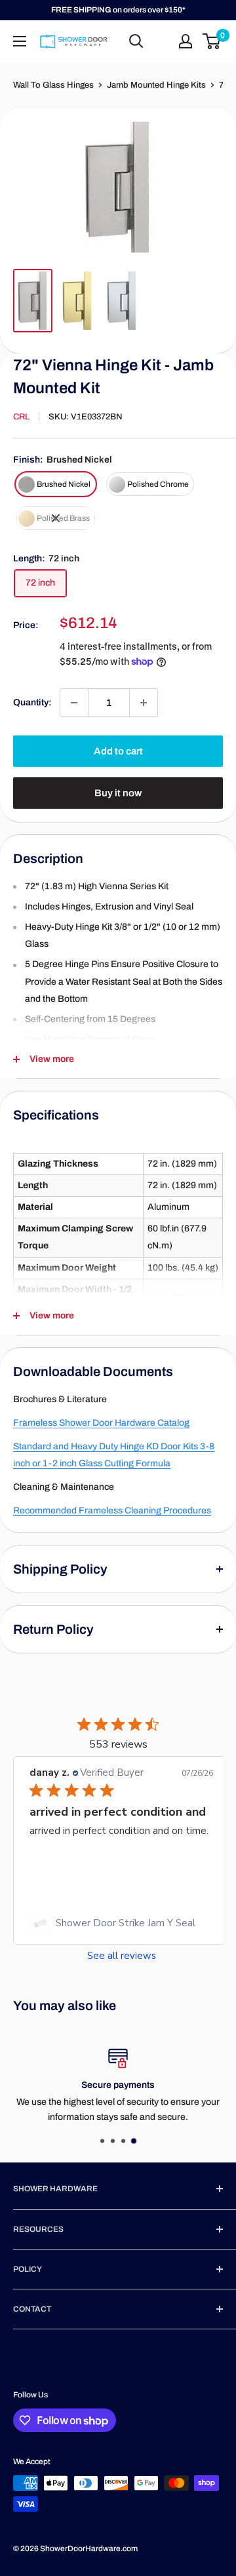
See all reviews (122, 1956)
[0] (212, 41)
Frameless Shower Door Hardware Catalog (101, 1423)
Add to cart (118, 751)
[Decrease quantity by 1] (74, 703)
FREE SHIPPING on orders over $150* (118, 10)
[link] (121, 1923)
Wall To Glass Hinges (53, 85)
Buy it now (118, 793)
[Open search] (136, 41)
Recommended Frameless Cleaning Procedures (112, 1510)
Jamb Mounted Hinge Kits (156, 85)
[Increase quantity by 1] (144, 703)
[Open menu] (20, 41)
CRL (21, 417)
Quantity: (32, 702)
